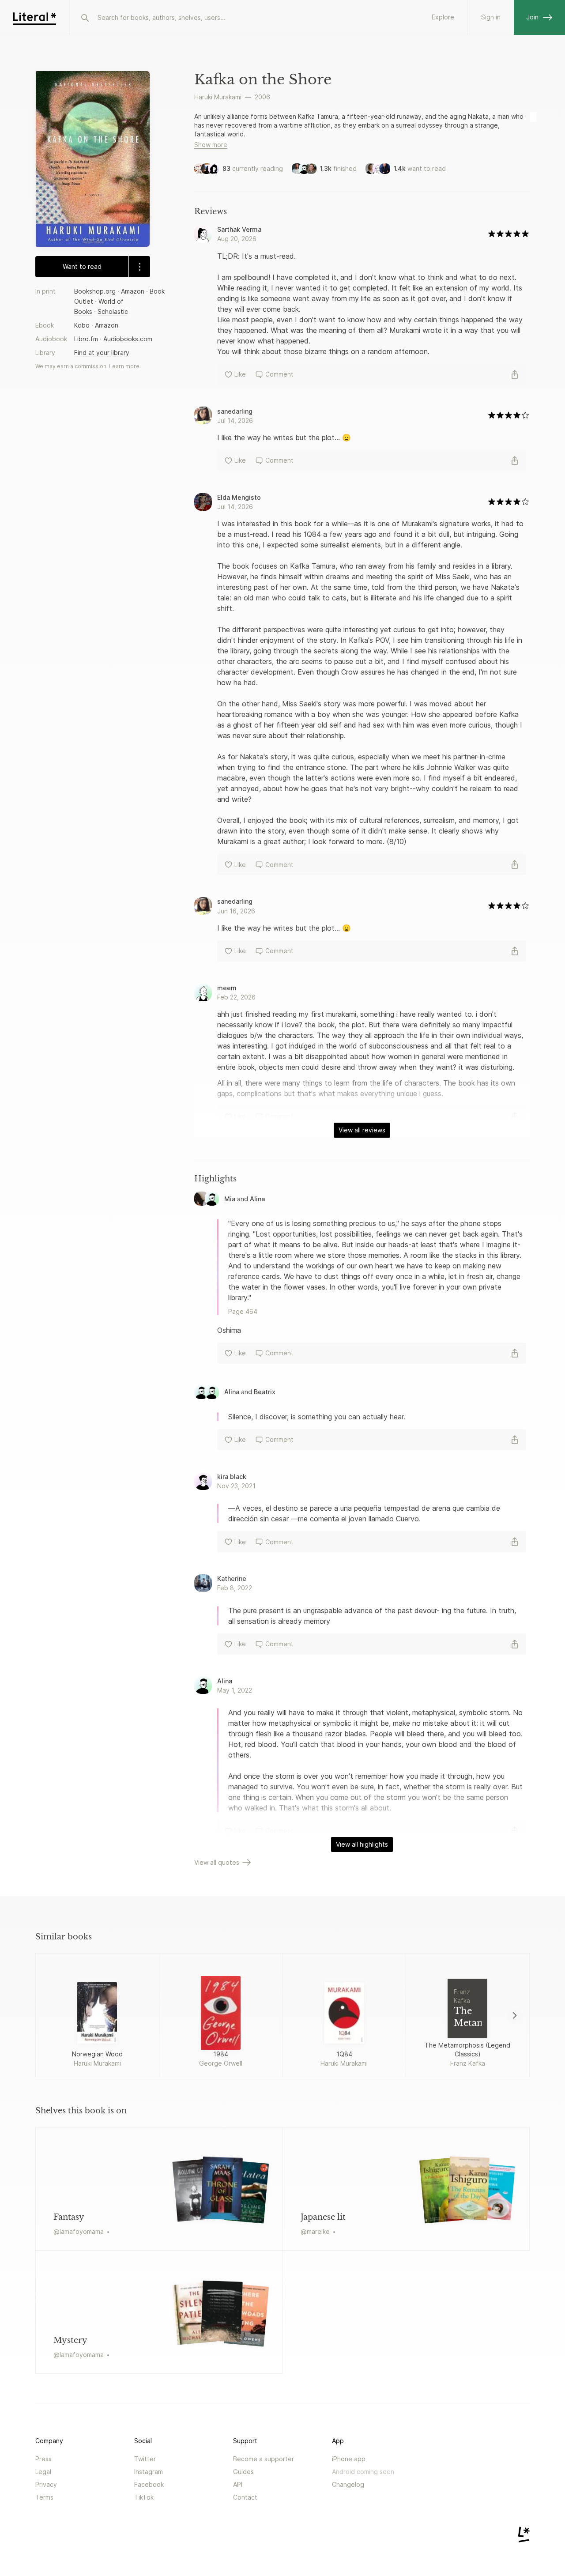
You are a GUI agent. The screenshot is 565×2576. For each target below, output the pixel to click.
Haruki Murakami (218, 97)
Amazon (133, 291)
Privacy (46, 2484)
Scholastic (113, 311)
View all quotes (217, 1862)
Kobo (82, 325)
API (238, 2484)
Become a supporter (264, 2459)
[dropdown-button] (139, 267)
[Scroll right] (515, 2015)
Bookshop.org (95, 291)
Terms (44, 2497)
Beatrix (265, 1392)
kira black (232, 1477)
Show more (211, 145)
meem (227, 988)
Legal (43, 2472)
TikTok (144, 2497)
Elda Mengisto (239, 497)
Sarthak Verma (239, 229)
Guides (243, 2472)
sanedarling (235, 411)
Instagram (149, 2472)
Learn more (124, 366)
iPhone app (349, 2459)
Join (532, 17)
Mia (230, 1199)
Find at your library (102, 353)
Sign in (491, 17)
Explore (443, 17)
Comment (279, 374)
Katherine (232, 1578)
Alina (257, 1199)
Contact (245, 2497)
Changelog (348, 2484)
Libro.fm (86, 339)
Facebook (149, 2484)
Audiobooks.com (128, 339)
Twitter (145, 2459)
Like (240, 374)
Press (43, 2459)
